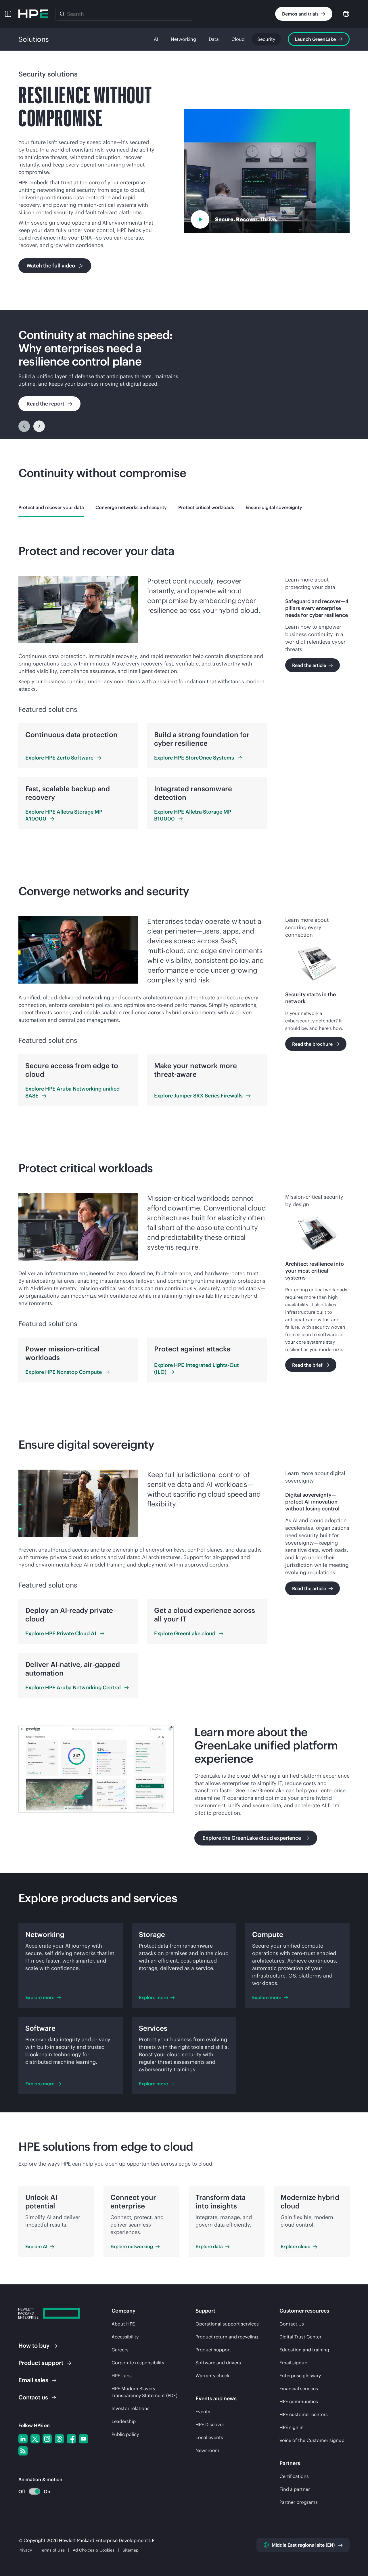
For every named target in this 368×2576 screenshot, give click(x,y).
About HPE (123, 2324)
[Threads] (59, 2439)
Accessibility (125, 2337)
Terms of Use (52, 2550)
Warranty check (212, 2376)
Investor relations (131, 2408)
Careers (120, 2350)
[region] (184, 374)
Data (214, 39)
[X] (35, 2439)
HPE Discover (210, 2424)
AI (156, 39)
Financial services (299, 2388)
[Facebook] (71, 2439)
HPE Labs (122, 2376)
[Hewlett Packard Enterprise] (33, 14)
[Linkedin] (23, 2439)
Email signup (293, 2363)
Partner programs (299, 2502)
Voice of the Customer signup (312, 2440)
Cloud (238, 39)
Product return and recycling (227, 2337)
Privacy (25, 2550)
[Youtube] (83, 2439)
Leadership (124, 2421)
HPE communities (299, 2401)
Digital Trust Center (300, 2337)
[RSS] (23, 2451)
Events (203, 2411)
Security (266, 39)
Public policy (125, 2434)
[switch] (31, 2492)
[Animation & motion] (34, 2491)
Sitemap (131, 2550)
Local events (209, 2437)
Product (41, 2363)
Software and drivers (218, 2363)
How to (34, 2345)
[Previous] (24, 426)
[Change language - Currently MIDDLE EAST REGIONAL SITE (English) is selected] (346, 13)
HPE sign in (292, 2427)
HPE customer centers (304, 2414)
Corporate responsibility (138, 2363)
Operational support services (227, 2324)
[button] (8, 14)
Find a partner (295, 2489)
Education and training (304, 2350)
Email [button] (33, 2380)
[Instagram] (47, 2439)
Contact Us (292, 2324)
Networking (183, 39)
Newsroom (207, 2450)
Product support (213, 2350)
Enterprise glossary (300, 2376)
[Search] (62, 14)
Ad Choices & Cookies (94, 2550)
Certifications (294, 2476)
